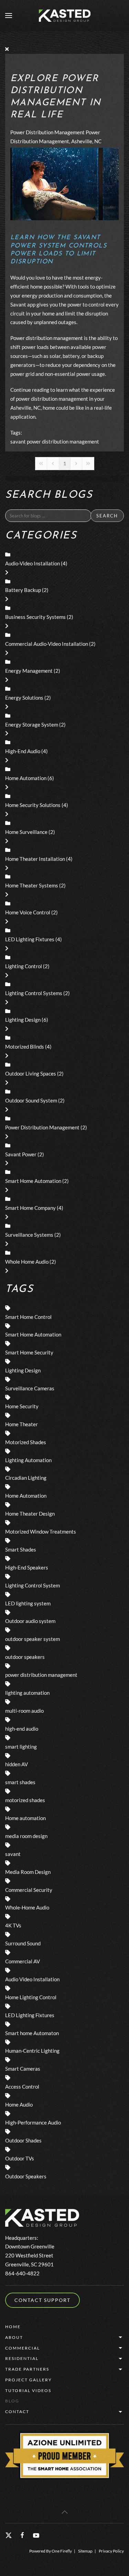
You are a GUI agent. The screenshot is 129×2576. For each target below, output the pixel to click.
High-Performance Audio (33, 2122)
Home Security (22, 1406)
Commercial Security (29, 1890)
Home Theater (21, 1424)
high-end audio (22, 1729)
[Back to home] (65, 16)
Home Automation (26, 778)
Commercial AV (23, 1961)
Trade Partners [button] (27, 2369)
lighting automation (27, 1693)
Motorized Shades (26, 1442)
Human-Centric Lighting (32, 2051)
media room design (26, 1836)
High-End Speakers (27, 1567)
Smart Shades (21, 1549)
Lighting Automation (28, 1460)
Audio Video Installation (32, 1979)
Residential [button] (22, 2358)
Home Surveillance (26, 832)
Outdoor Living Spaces (31, 1073)
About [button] (14, 2337)
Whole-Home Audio (27, 1907)
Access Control (22, 2087)
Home (13, 2327)
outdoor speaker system (33, 1639)
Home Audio (19, 2104)
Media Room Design (28, 1872)
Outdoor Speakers (26, 2176)
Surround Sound (23, 1943)
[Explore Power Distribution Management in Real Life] (64, 183)
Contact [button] (17, 2412)
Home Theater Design (30, 1514)
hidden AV (17, 1764)
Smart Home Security (29, 1352)
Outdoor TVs (20, 2158)
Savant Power (21, 1154)
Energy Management (29, 671)
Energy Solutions (24, 698)
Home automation (25, 1818)
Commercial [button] (23, 2348)
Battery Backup (23, 590)
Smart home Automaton (32, 2033)
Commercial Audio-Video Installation (47, 644)
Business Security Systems (35, 617)
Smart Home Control (28, 1317)
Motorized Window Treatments (41, 1532)
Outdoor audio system (30, 1621)
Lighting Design (23, 1020)
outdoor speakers (25, 1657)
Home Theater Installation (35, 859)
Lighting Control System (33, 1585)
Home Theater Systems (32, 885)
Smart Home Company (30, 1208)
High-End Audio (23, 751)
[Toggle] (7, 572)
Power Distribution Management (47, 132)
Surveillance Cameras (30, 1388)
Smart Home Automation (33, 1181)
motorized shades (25, 1800)
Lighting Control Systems (34, 993)
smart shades (20, 1782)
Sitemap (85, 2551)
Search (107, 516)
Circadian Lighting (26, 1478)
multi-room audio (24, 1711)
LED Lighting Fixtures (30, 939)
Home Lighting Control (31, 1997)
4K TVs (13, 1925)
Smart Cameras (23, 2069)
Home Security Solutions (33, 805)
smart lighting (21, 1747)
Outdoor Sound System (31, 1100)
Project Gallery (29, 2380)
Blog (12, 2401)
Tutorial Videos (28, 2390)
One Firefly (62, 2551)
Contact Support (42, 2300)
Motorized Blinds (25, 1047)
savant (18, 441)
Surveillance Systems (29, 1235)
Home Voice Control (28, 912)
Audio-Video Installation (33, 563)
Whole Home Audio (27, 1262)
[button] (9, 16)
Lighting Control (24, 966)
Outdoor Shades (23, 2140)
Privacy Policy (111, 2551)
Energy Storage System (32, 725)
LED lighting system (28, 1603)
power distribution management (63, 441)
